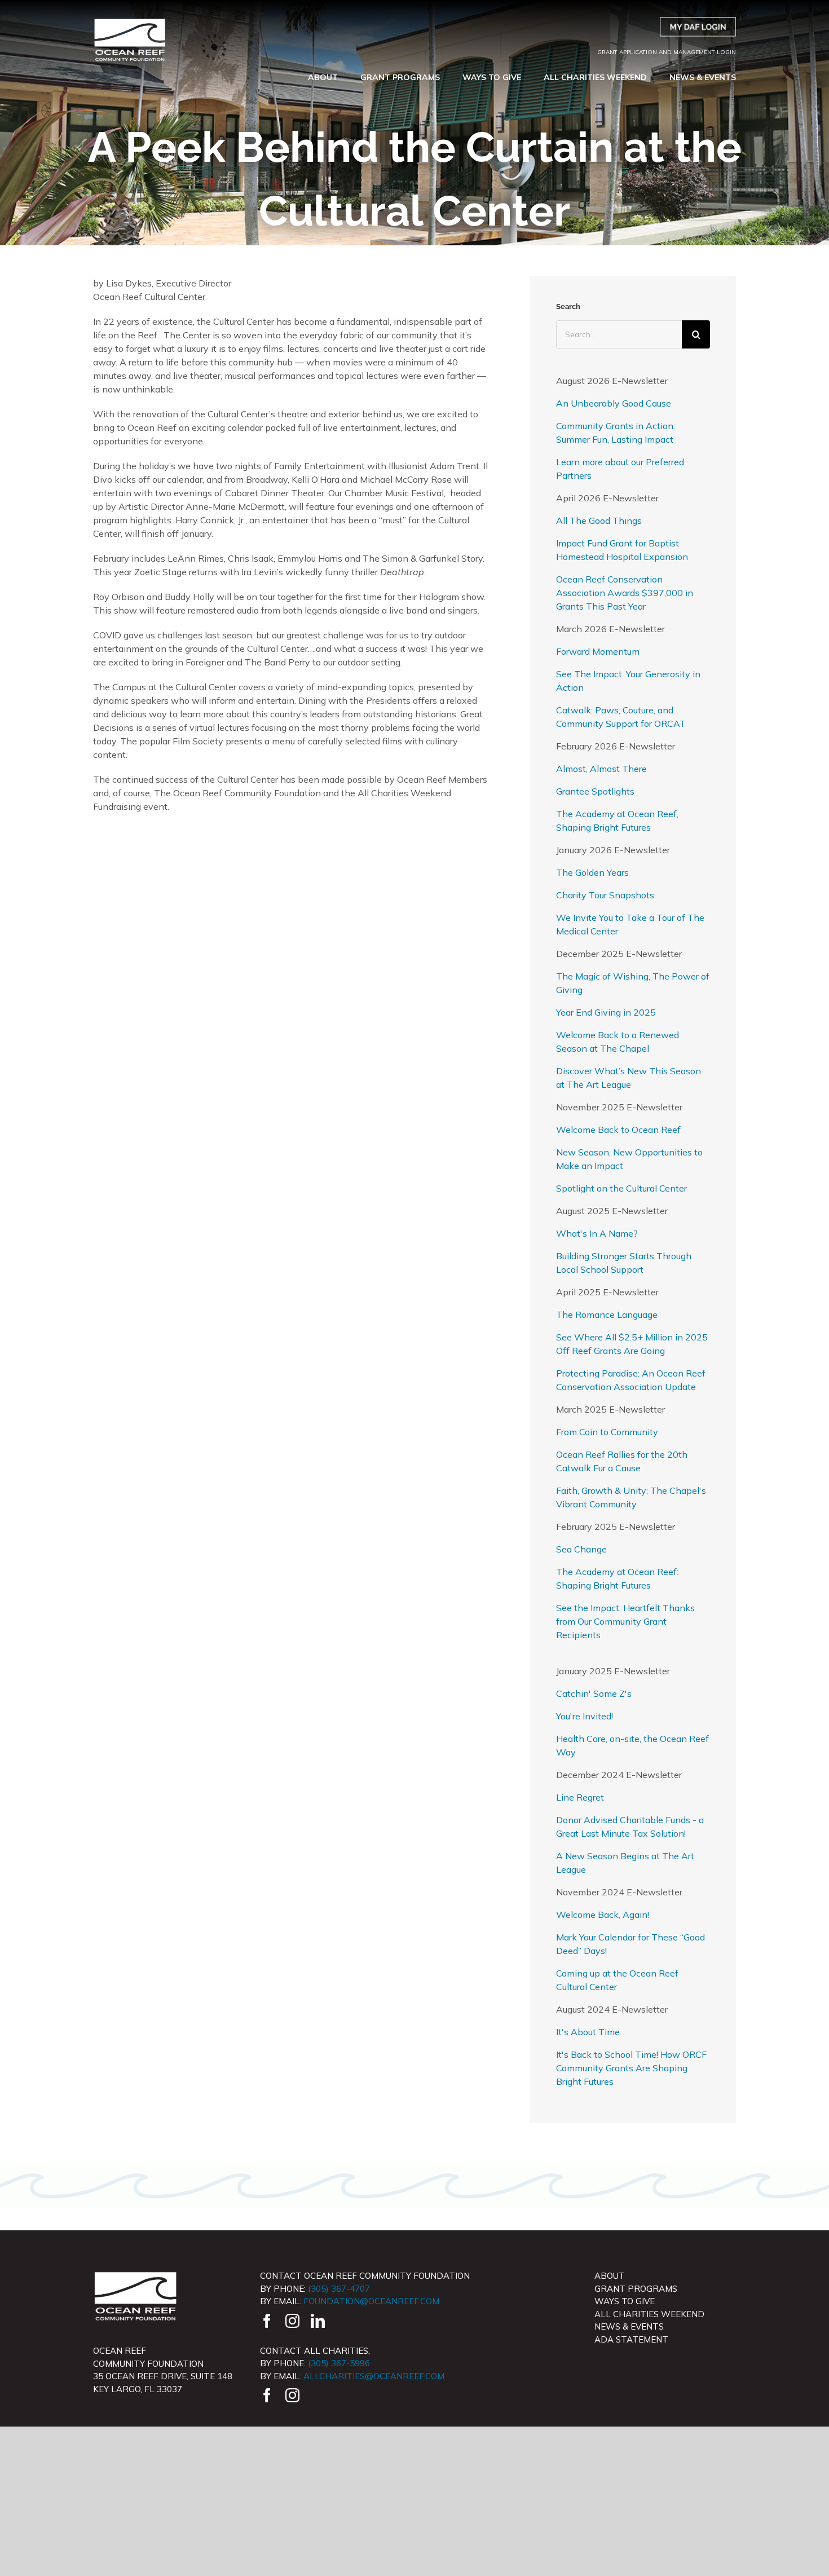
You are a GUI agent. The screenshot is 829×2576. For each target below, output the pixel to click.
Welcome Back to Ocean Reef (618, 1130)
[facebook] (267, 2321)
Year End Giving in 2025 (606, 1012)
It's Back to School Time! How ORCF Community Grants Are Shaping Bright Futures (631, 2068)
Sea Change (581, 1549)
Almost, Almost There (601, 769)
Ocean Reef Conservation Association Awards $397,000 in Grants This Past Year (625, 593)
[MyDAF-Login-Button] (698, 21)
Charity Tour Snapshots (605, 895)
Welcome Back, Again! (603, 1915)
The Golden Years (592, 872)
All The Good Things (599, 521)
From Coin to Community (607, 1432)
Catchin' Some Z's (594, 1693)
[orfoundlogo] (130, 21)
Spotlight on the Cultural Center (621, 1188)
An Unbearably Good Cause (614, 403)
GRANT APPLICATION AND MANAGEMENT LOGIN (667, 52)
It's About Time (588, 2032)
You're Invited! (585, 1716)
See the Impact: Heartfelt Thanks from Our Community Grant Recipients (625, 1621)
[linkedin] (318, 2321)
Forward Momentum (598, 651)
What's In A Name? (597, 1233)
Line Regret (580, 1797)
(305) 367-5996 (339, 2363)
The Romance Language (607, 1315)
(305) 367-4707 (339, 2289)
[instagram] (292, 2321)
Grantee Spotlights (595, 791)
